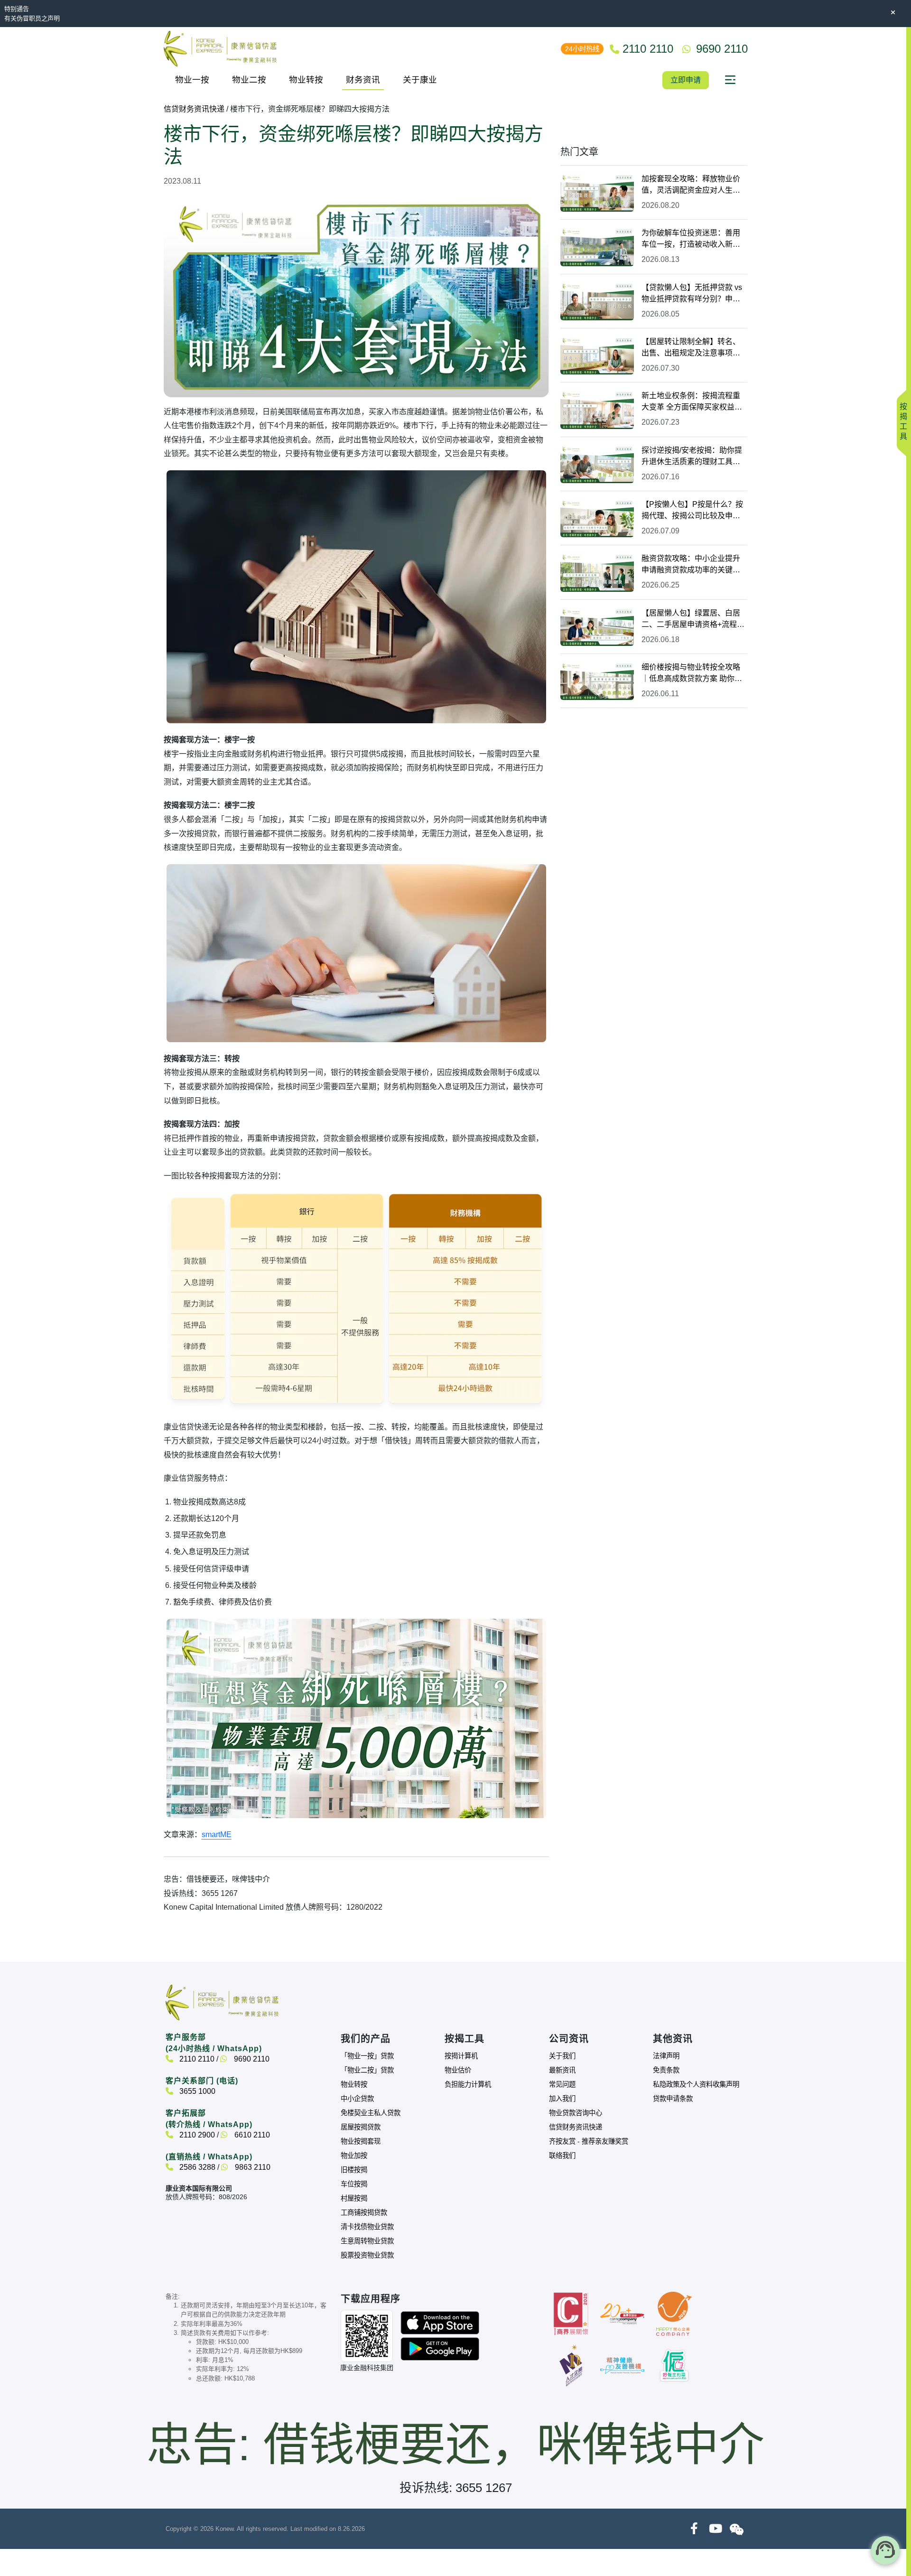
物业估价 (458, 2070)
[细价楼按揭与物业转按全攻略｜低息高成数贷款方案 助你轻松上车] (597, 681)
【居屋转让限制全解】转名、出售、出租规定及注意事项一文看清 (691, 348)
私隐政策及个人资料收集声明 (696, 2084)
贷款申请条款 (673, 2099)
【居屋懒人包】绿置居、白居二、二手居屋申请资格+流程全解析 (693, 620)
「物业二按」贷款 (367, 2070)
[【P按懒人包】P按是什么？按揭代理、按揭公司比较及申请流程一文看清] (597, 518)
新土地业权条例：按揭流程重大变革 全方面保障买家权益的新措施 (692, 402)
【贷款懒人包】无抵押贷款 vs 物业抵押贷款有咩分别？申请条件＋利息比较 (692, 294)
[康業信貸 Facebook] (694, 2529)
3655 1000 (196, 2091)
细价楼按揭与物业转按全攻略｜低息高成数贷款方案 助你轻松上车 (692, 674)
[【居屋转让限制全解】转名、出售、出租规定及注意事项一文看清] (597, 355)
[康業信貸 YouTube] (715, 2529)
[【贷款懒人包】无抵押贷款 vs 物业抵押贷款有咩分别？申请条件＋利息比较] (597, 301)
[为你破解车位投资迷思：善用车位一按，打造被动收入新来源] (597, 247)
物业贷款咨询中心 (576, 2113)
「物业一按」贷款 (367, 2056)
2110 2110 (196, 2059)
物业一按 (192, 80)
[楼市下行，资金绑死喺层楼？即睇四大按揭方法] (357, 1718)
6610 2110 (251, 2135)
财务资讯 (363, 80)
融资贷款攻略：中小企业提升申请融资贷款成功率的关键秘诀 (691, 565)
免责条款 (666, 2070)
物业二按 (249, 80)
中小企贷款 (357, 2099)
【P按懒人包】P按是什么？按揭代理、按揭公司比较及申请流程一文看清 (692, 511)
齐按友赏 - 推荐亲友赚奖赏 (589, 2141)
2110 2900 (196, 2135)
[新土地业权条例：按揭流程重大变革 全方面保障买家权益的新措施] (597, 409)
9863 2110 (252, 2167)
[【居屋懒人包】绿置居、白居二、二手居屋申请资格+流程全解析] (597, 627)
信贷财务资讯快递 (194, 109)
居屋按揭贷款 (361, 2127)
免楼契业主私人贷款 (371, 2113)
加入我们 (562, 2099)
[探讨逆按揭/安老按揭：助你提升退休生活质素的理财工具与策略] (597, 464)
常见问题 (562, 2084)
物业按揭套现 (361, 2141)
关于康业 (420, 80)
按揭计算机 (461, 2056)
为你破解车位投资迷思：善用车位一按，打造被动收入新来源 (691, 239)
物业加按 (354, 2156)
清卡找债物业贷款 (367, 2227)
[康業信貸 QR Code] (367, 2336)
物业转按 (306, 80)
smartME (217, 1834)
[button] (730, 80)
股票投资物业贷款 (367, 2255)
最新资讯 (562, 2070)
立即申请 (686, 80)
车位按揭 (354, 2184)
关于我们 (562, 2056)
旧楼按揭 (354, 2170)
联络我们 (562, 2156)
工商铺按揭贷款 (364, 2212)
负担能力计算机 (468, 2084)
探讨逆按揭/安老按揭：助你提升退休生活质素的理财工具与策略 (692, 457)
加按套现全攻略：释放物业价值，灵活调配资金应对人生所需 (691, 185)
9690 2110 (251, 2059)
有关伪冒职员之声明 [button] (32, 18)
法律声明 (666, 2056)
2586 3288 (196, 2167)
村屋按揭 (354, 2198)
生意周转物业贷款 (367, 2241)
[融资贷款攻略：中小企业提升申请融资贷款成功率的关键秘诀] (597, 572)
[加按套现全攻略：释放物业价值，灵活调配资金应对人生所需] (597, 192)
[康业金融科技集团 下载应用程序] (440, 2322)
